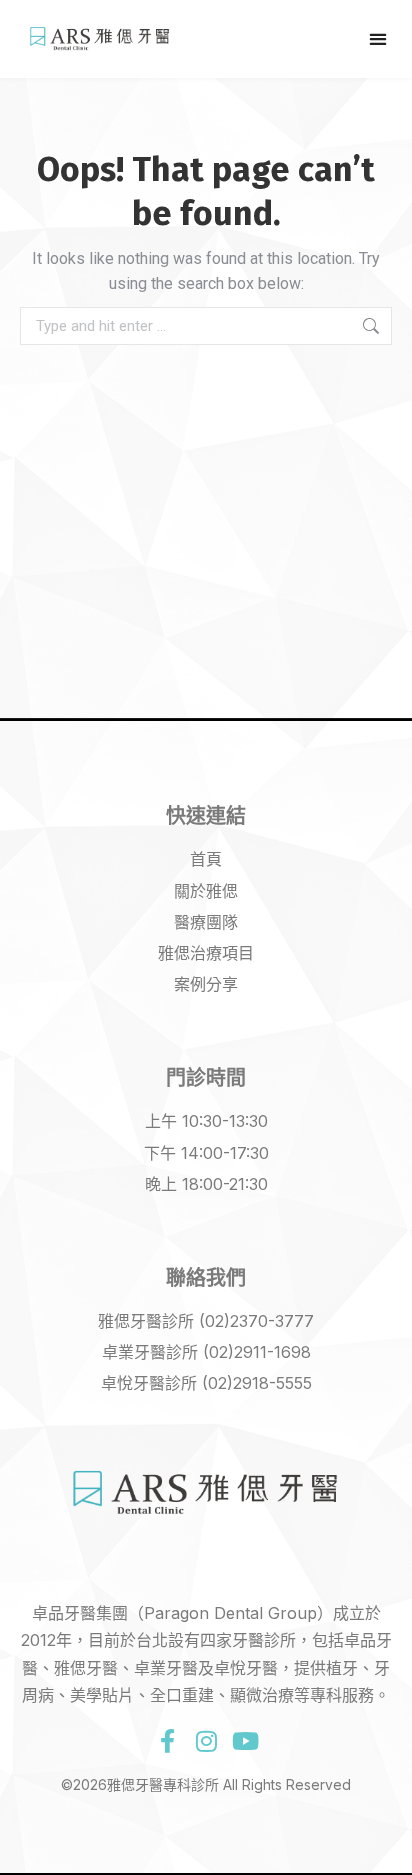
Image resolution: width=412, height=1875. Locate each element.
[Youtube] (245, 1741)
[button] (378, 38)
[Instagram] (206, 1741)
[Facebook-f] (167, 1741)
